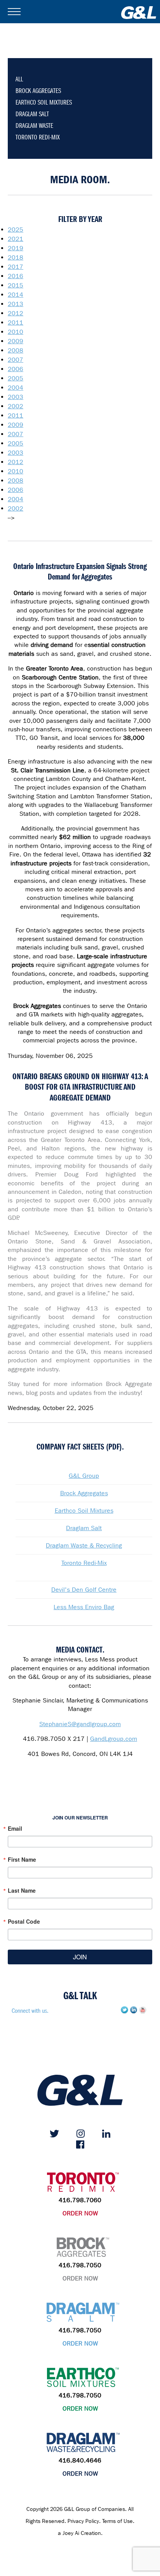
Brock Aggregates (84, 1493)
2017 (16, 267)
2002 (16, 406)
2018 (16, 257)
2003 (16, 397)
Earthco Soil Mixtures (84, 1511)
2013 (16, 304)
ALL (19, 79)
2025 (16, 230)
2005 (16, 378)
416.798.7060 (80, 2200)
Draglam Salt (84, 1528)
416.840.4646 (80, 2460)
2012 (16, 313)
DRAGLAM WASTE (34, 126)
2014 (16, 295)
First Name (22, 1859)
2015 (16, 285)
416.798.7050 (80, 2265)
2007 (16, 360)
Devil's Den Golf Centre (84, 1590)
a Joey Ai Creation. (80, 2533)
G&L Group (84, 1476)
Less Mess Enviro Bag (84, 1607)
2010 (16, 332)
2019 (16, 248)
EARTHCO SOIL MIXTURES (44, 102)
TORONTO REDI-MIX (38, 137)
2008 (16, 350)
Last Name (22, 1890)
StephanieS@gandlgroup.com (80, 1724)
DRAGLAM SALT (32, 114)
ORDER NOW (80, 2213)
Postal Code (24, 1921)
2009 (16, 341)
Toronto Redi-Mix (84, 1563)
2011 (16, 322)
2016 (16, 276)
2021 (16, 239)
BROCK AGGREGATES (38, 91)
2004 (16, 388)
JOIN (80, 1957)
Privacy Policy (83, 2521)
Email (15, 1828)
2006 (16, 369)
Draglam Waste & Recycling (84, 1545)
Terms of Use (117, 2521)
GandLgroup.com (114, 1739)
